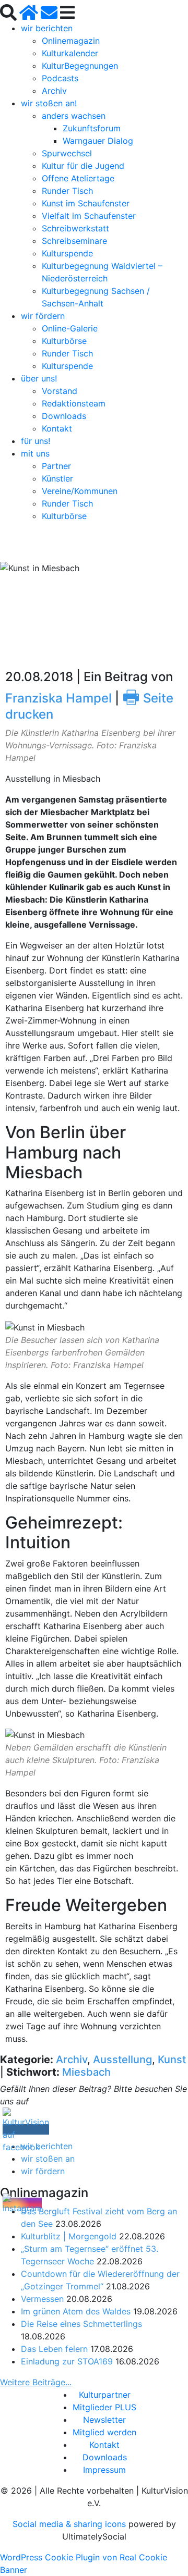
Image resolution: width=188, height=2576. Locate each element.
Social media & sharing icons (70, 2524)
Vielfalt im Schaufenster (89, 216)
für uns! (36, 441)
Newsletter (104, 2420)
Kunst (172, 2060)
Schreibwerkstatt (75, 228)
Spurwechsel (67, 153)
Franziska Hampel (58, 698)
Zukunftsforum (92, 128)
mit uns (35, 453)
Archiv (54, 91)
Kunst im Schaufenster (86, 203)
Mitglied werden (104, 2432)
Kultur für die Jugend (83, 166)
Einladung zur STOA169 (67, 2361)
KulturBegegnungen (80, 66)
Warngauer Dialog (98, 141)
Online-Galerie (70, 328)
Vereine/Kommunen (80, 491)
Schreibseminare (74, 241)
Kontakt (57, 428)
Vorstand (60, 391)
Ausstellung (122, 2060)
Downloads (64, 416)
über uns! (39, 378)
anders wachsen (74, 116)
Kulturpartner (105, 2395)
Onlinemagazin (71, 41)
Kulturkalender (70, 53)
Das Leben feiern (54, 2349)
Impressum (104, 2470)
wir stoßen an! (49, 103)
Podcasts (60, 78)
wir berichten (47, 28)
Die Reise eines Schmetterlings (81, 2324)
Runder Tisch (67, 191)
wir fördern (43, 316)
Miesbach (86, 2072)
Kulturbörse (64, 341)
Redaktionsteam (74, 403)
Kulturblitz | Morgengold (69, 2236)
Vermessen (42, 2299)
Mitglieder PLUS (104, 2407)
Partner (56, 466)
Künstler (57, 478)
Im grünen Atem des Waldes (76, 2311)
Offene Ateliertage (78, 178)
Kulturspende (67, 253)
